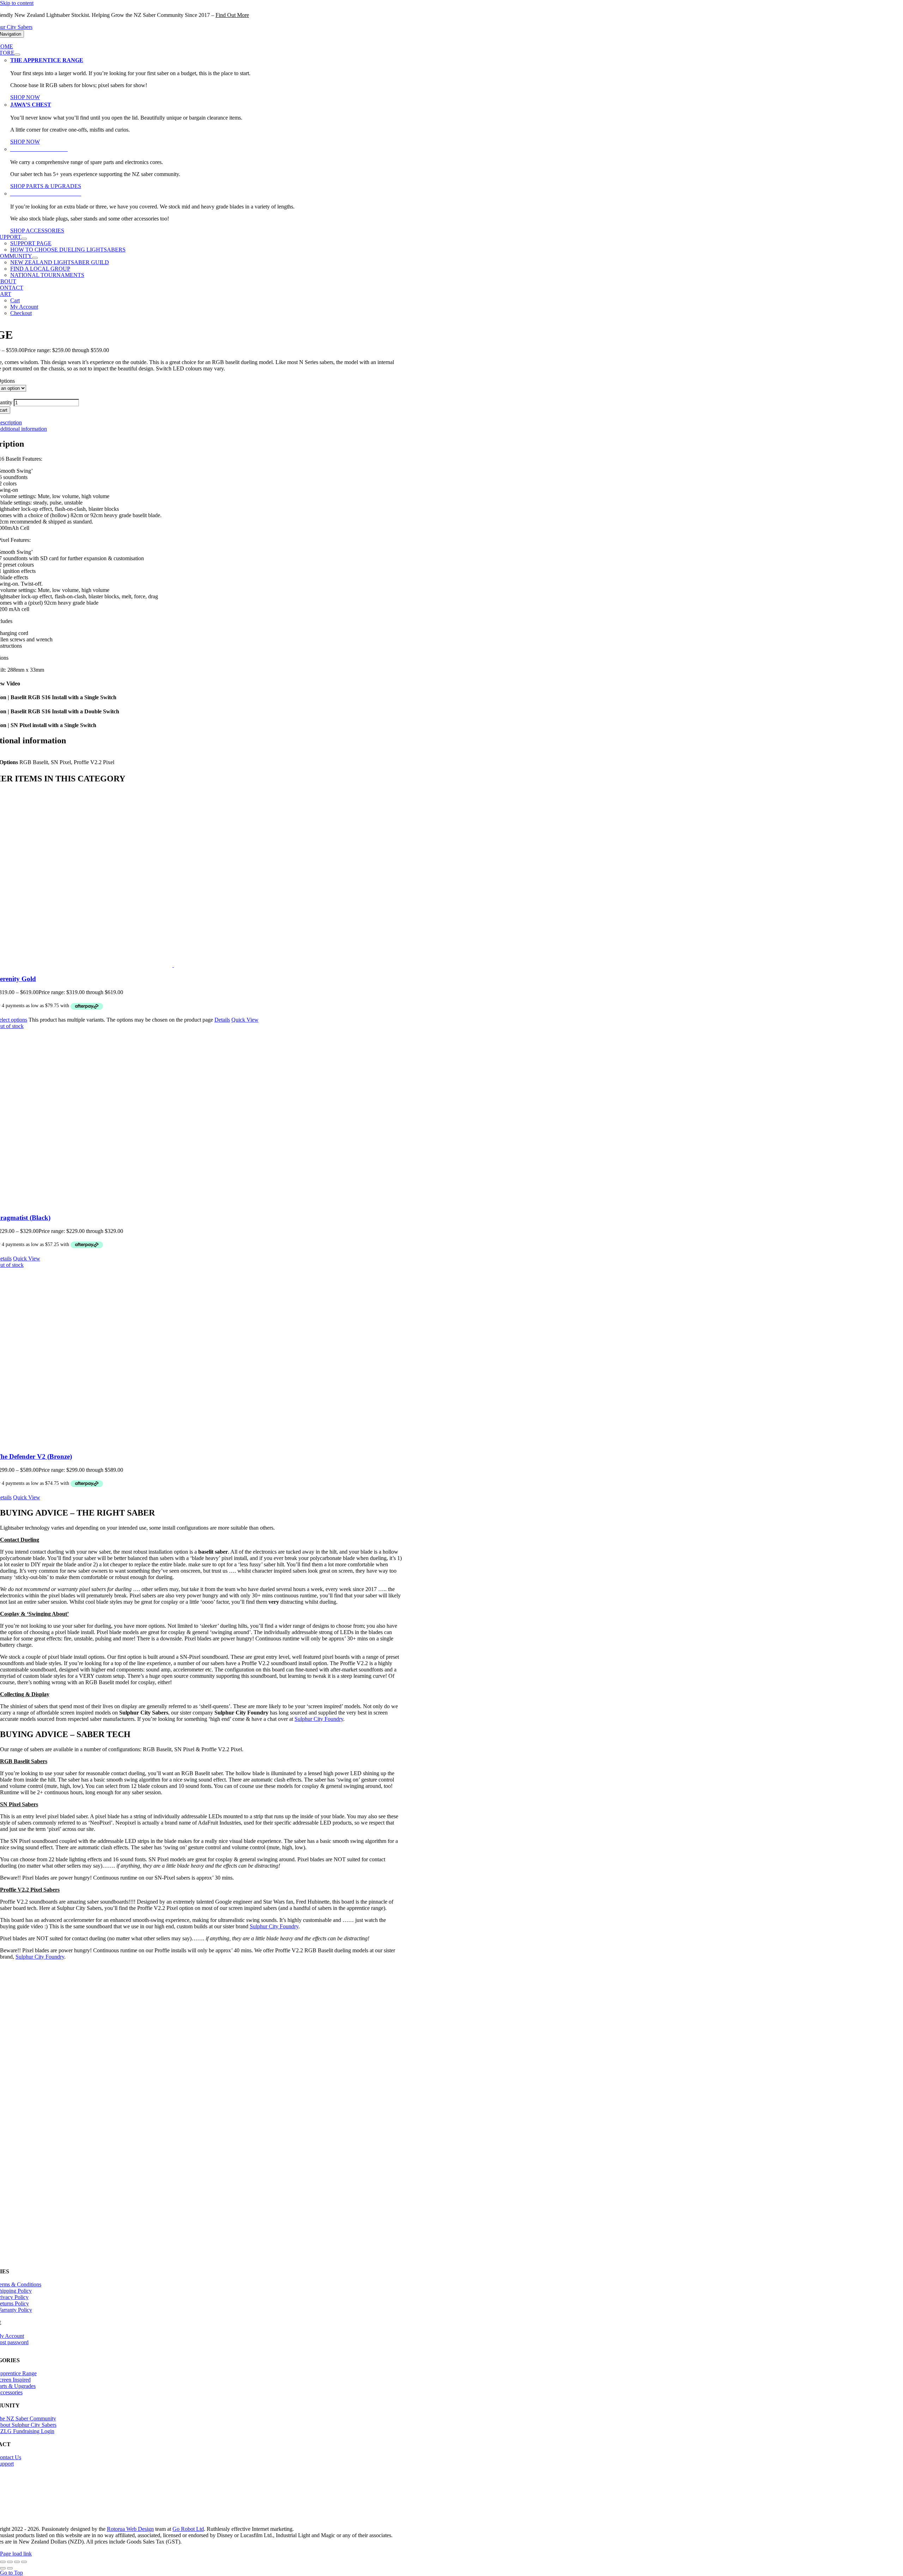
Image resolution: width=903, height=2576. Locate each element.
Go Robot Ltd (188, 2529)
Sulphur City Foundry (274, 1926)
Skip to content (17, 3)
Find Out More (232, 15)
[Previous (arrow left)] (3, 2568)
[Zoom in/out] (3, 2562)
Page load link (16, 2554)
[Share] (17, 2562)
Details (222, 1020)
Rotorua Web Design (130, 2529)
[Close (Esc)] (24, 2562)
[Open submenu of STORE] (17, 55)
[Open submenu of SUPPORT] (24, 239)
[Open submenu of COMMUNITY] (35, 258)
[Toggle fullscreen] (10, 2562)
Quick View (245, 1020)
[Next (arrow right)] (10, 2568)
